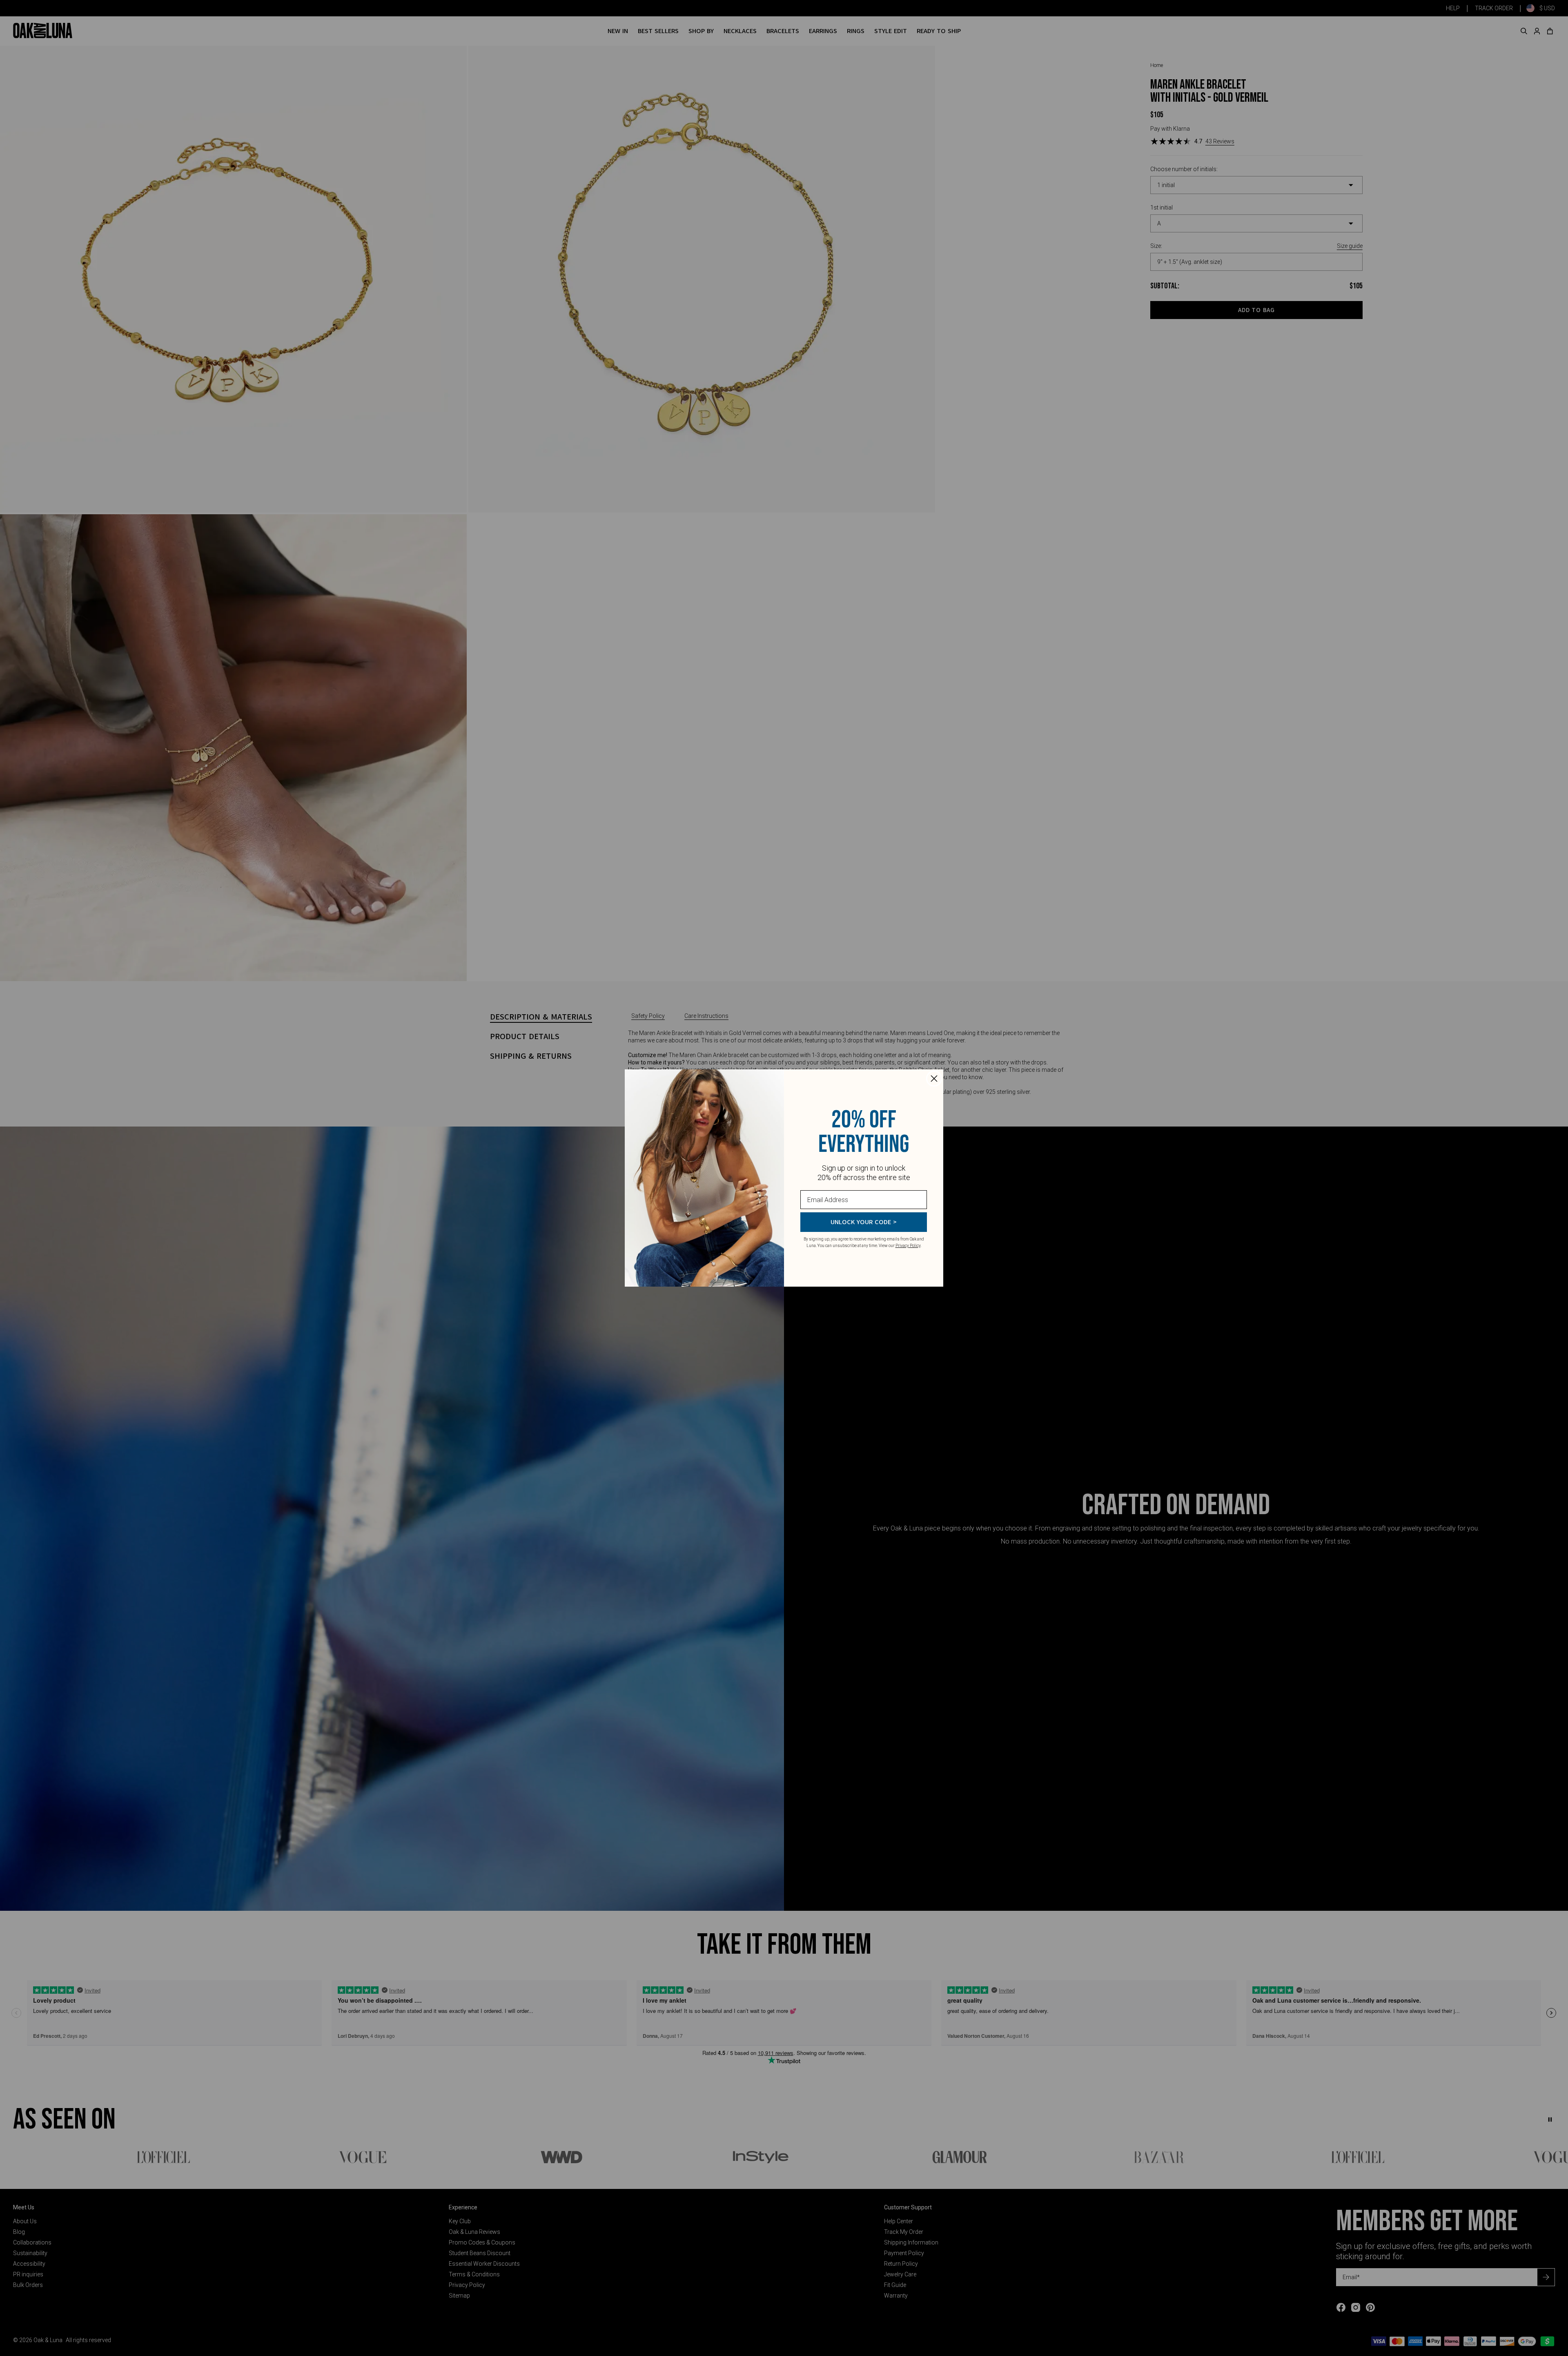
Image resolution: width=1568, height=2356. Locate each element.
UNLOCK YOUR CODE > (864, 1222)
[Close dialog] (934, 1079)
